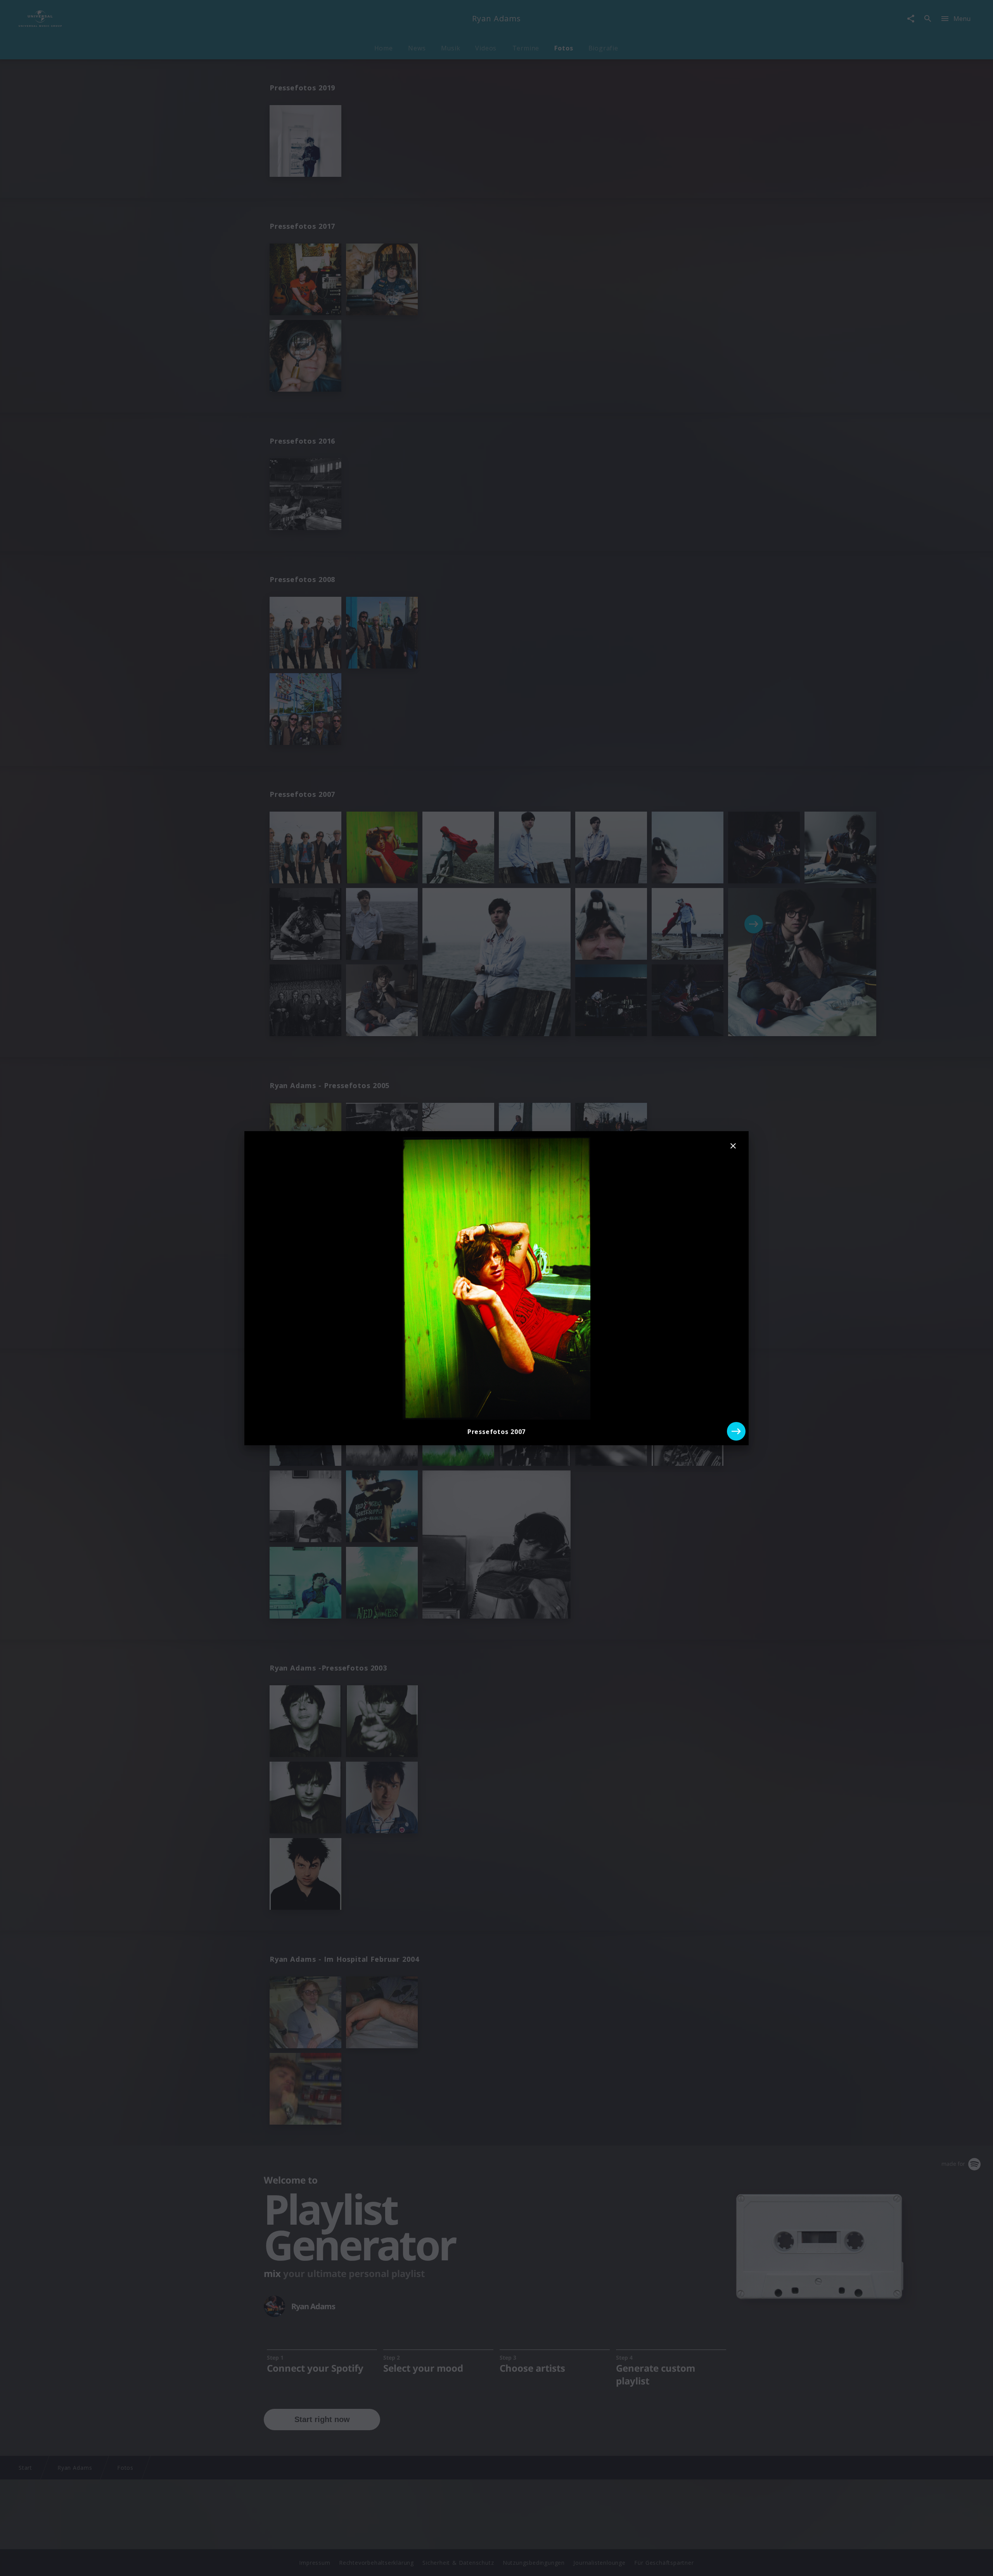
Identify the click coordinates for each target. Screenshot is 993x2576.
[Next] (736, 1431)
